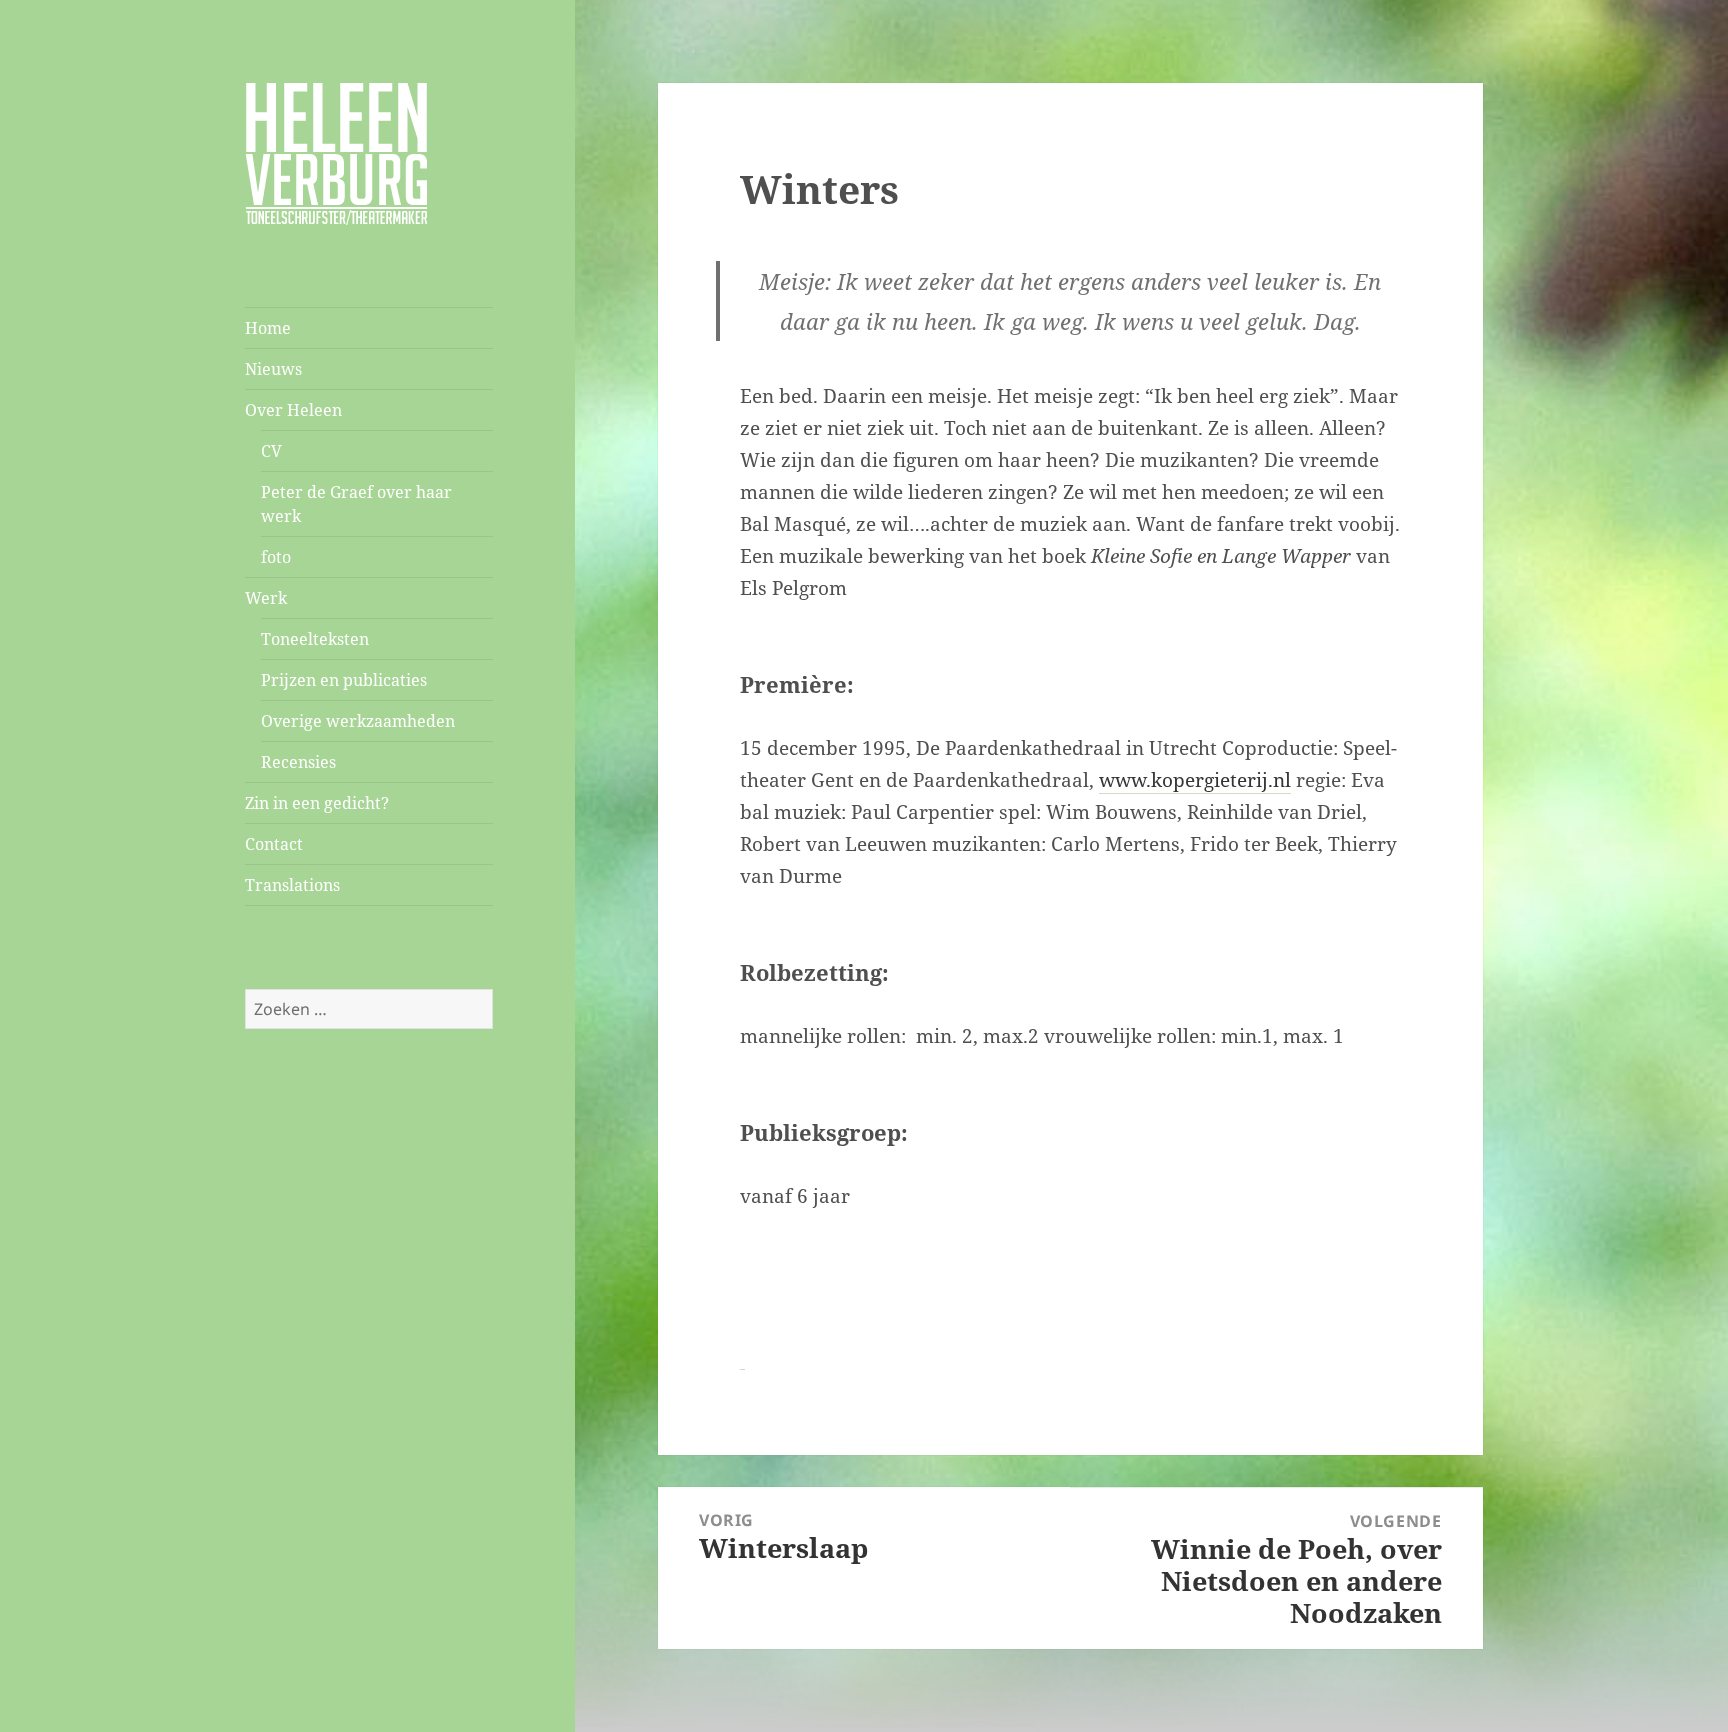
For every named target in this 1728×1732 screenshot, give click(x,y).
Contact (274, 844)
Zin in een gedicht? (317, 803)
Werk (266, 598)
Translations (292, 885)
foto (276, 557)
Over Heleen (293, 410)
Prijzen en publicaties (344, 680)
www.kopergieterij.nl (1195, 780)
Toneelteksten (315, 639)
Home (268, 328)
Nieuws (273, 369)
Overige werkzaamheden (358, 721)
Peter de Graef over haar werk (356, 504)
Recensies (298, 762)
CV (271, 451)
